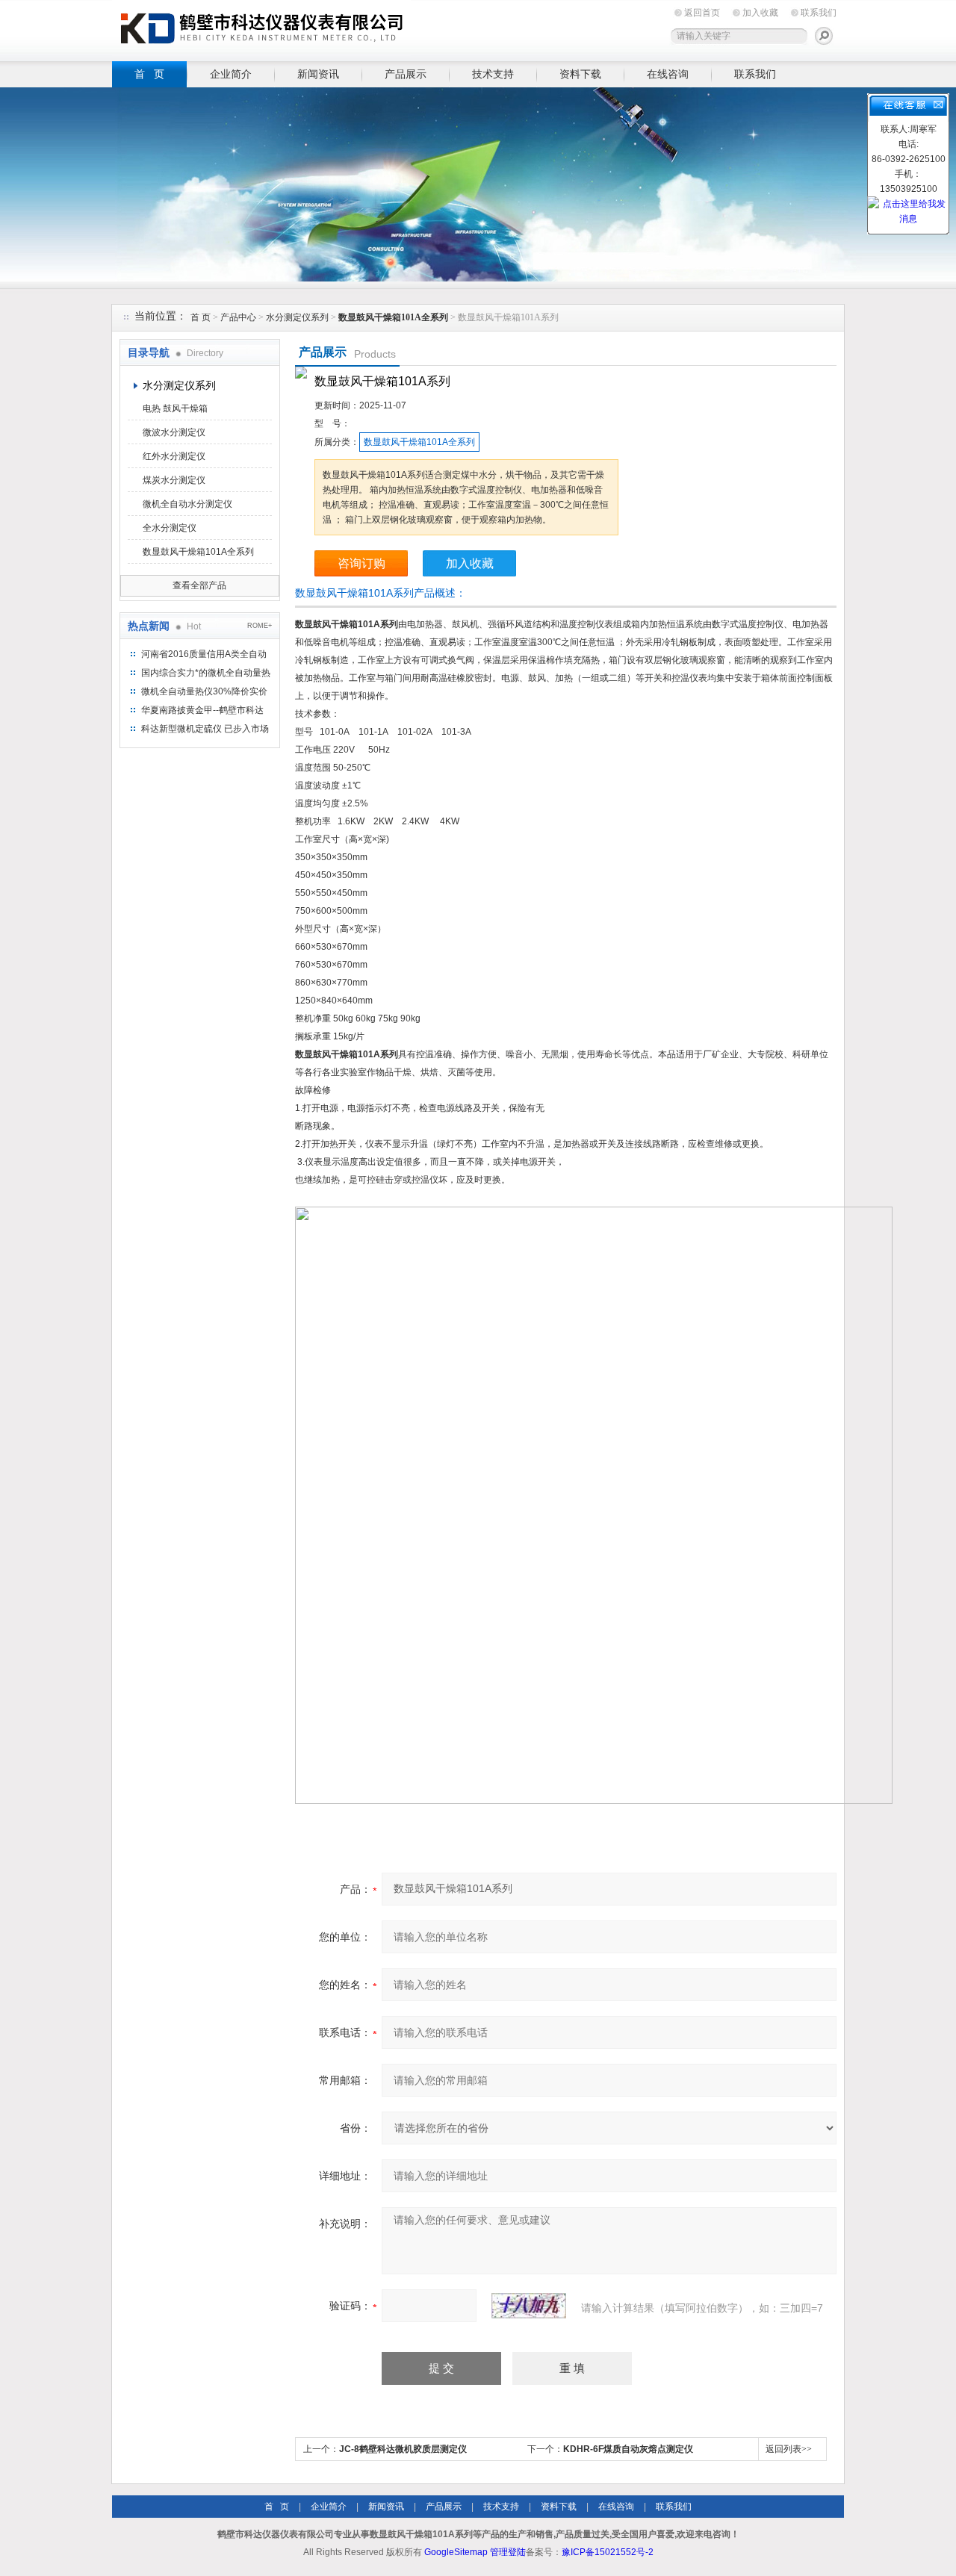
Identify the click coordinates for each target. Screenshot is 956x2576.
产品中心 (239, 317)
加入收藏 (760, 13)
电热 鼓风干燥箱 (175, 408)
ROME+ (260, 626)
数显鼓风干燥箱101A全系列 (198, 552)
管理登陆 (508, 2552)
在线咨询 (668, 74)
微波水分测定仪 (174, 432)
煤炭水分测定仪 (174, 480)
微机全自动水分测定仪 (187, 504)
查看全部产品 (199, 585)
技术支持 (493, 74)
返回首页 (702, 13)
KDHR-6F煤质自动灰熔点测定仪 (628, 2449)
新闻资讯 (318, 74)
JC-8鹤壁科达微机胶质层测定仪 (403, 2449)
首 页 (149, 74)
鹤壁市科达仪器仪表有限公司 (261, 28)
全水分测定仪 (170, 528)
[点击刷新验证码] (529, 2306)
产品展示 (406, 74)
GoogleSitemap (456, 2552)
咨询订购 (361, 563)
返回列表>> (789, 2449)
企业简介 (231, 74)
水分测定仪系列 (297, 317)
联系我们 (819, 13)
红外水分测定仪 (174, 456)
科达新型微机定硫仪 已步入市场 (205, 729)
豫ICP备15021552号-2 (608, 2552)
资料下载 (580, 74)
